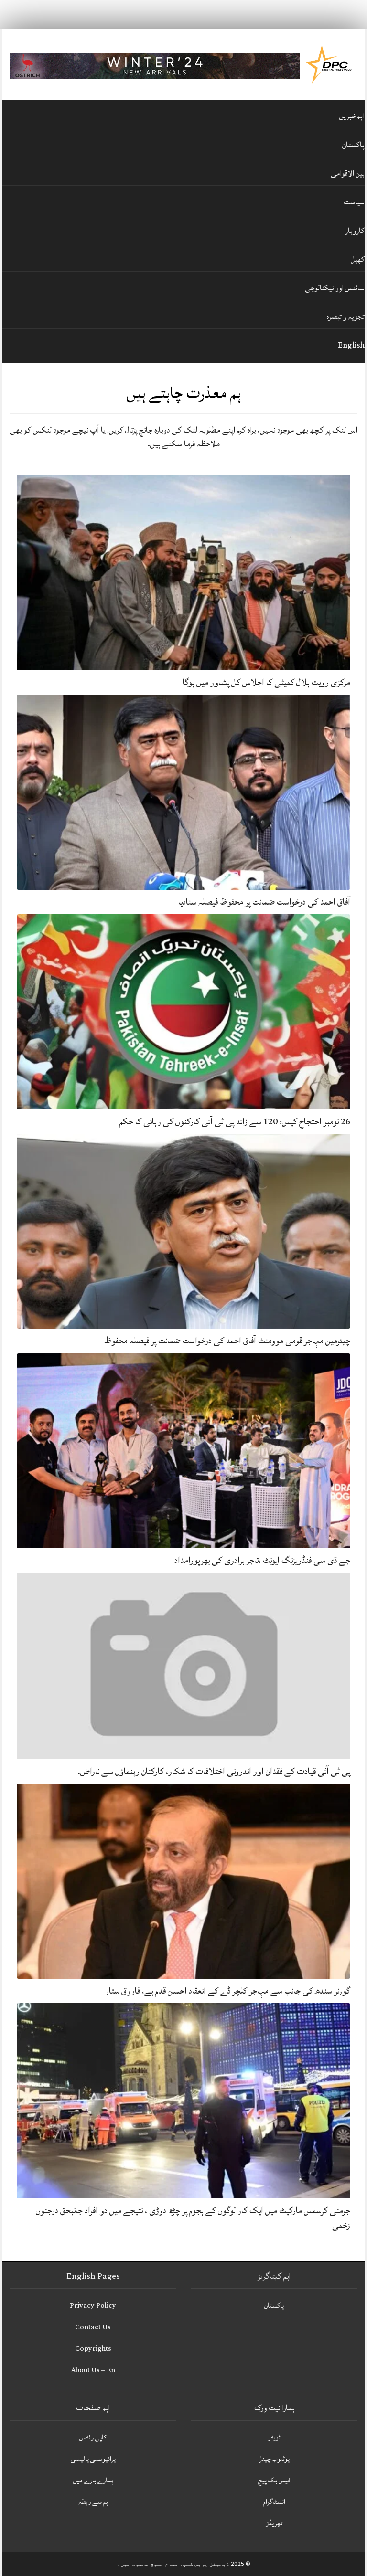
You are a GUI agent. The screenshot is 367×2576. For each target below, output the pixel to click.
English (351, 345)
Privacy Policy (93, 2306)
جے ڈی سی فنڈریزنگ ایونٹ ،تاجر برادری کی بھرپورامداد (262, 1560)
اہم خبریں (352, 116)
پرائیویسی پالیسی (93, 2459)
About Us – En (93, 2370)
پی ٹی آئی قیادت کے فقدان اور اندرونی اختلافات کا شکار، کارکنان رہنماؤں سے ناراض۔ (214, 1771)
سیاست (354, 202)
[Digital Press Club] (329, 64)
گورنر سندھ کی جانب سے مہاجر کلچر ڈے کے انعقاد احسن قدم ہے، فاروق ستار (228, 1991)
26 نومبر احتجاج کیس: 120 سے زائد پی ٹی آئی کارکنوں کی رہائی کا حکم (235, 1121)
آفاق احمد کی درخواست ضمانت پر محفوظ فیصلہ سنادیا (264, 902)
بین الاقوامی (348, 173)
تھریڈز (274, 2523)
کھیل (358, 259)
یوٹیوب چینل (274, 2459)
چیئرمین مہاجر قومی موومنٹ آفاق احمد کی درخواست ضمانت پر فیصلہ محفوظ (227, 1341)
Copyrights (93, 2349)
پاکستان (353, 145)
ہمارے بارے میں (93, 2480)
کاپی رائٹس (93, 2437)
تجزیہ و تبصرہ (346, 317)
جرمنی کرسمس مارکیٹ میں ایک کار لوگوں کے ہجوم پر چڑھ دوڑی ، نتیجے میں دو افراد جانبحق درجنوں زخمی (193, 2218)
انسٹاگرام (274, 2502)
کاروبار (355, 231)
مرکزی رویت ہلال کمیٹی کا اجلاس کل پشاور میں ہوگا (266, 682)
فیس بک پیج (274, 2480)
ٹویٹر (274, 2437)
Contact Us (93, 2327)
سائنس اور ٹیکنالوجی (335, 288)
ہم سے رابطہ (93, 2502)
